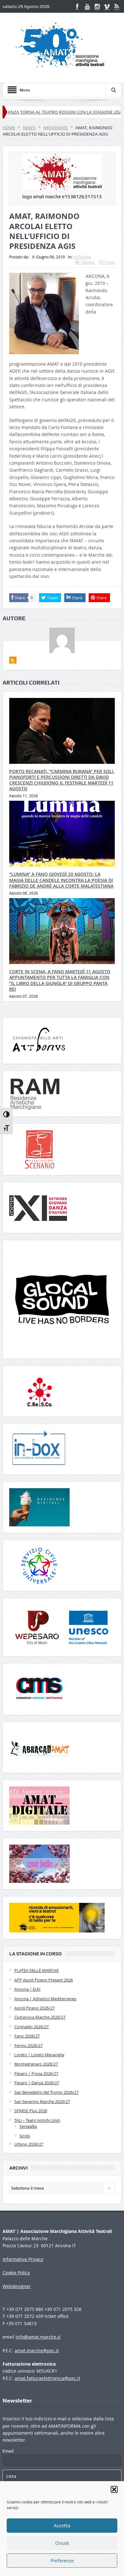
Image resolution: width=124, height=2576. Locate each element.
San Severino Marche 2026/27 (42, 2101)
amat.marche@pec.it (37, 2351)
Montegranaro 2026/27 (36, 2064)
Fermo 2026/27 (28, 2045)
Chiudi (62, 2543)
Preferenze (62, 2561)
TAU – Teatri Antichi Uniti (37, 2120)
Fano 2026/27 (27, 2036)
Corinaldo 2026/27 (31, 2027)
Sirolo (25, 2136)
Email (110, 262)
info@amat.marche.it (38, 2337)
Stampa (88, 262)
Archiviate (82, 257)
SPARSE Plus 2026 (31, 2111)
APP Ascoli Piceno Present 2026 (44, 1980)
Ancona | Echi (27, 1989)
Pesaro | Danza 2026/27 (37, 2083)
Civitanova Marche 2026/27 (40, 2017)
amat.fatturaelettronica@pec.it (47, 2378)
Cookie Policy (16, 2273)
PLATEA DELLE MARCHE (37, 1970)
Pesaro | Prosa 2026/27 (36, 2073)
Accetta (62, 2526)
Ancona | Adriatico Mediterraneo (45, 1999)
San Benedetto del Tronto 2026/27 (46, 2092)
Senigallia (28, 2126)
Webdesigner (17, 2286)
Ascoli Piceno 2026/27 (34, 2008)
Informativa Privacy (23, 2259)
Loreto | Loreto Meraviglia (39, 2055)
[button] (114, 2489)
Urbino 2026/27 (29, 2144)
